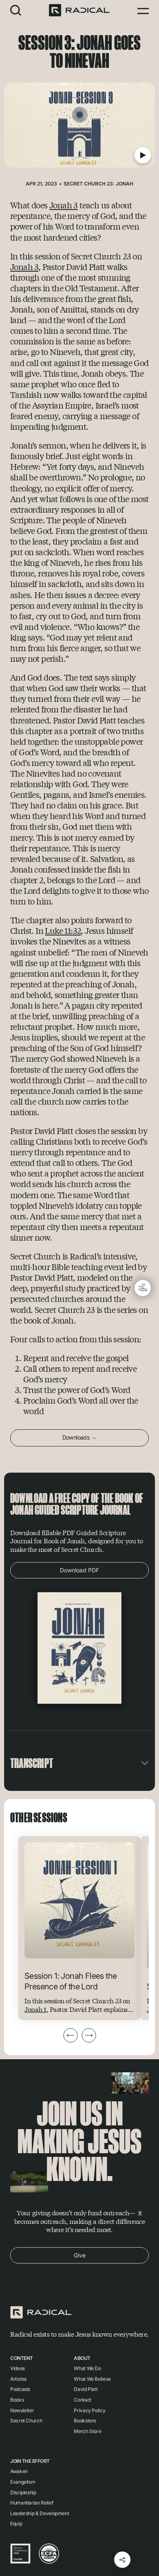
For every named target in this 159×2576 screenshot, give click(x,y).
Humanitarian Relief (32, 2503)
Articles (18, 2379)
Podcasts (20, 2389)
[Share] (122, 2560)
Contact (82, 2400)
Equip (16, 2524)
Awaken (19, 2471)
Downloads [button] (77, 1437)
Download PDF (79, 1570)
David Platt (86, 2389)
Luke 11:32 (63, 930)
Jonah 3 (64, 205)
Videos (18, 2368)
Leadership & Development (40, 2513)
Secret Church (26, 2421)
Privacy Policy (89, 2410)
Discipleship (23, 2492)
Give (80, 2255)
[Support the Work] (143, 1288)
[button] (16, 10)
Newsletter (22, 2410)
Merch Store (87, 2431)
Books (17, 2400)
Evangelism (23, 2482)
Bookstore (85, 2421)
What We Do (87, 2368)
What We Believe (92, 2379)
